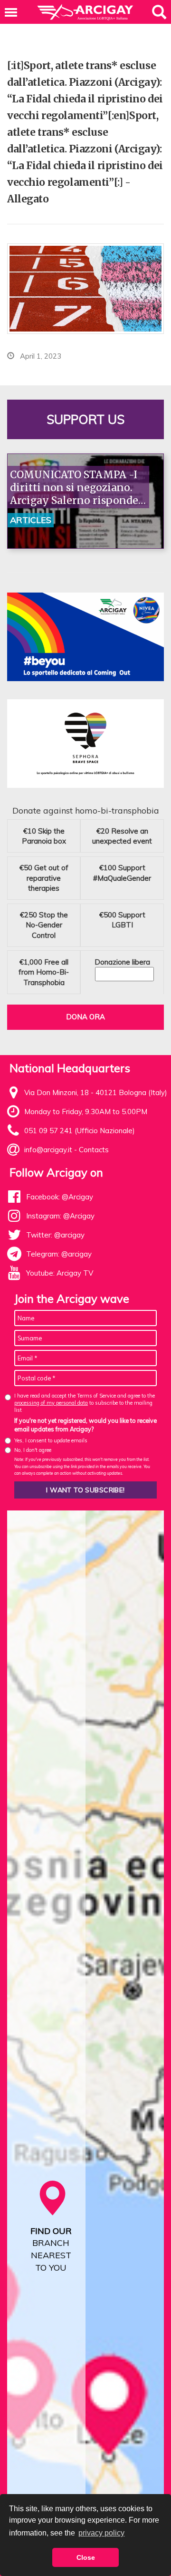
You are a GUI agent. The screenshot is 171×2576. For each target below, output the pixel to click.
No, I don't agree (33, 1450)
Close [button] (86, 2557)
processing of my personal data (51, 1403)
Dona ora (85, 1017)
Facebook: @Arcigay (60, 1197)
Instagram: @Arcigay (60, 1216)
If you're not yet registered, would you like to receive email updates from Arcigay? (85, 1425)
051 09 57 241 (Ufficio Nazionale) (80, 1131)
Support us (85, 419)
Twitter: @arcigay (55, 1235)
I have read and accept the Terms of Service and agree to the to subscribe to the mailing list (85, 1403)
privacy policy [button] (101, 2533)
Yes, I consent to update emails (51, 1440)
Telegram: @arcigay (59, 1254)
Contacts (94, 1150)
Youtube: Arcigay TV (60, 1273)
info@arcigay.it (48, 1150)
